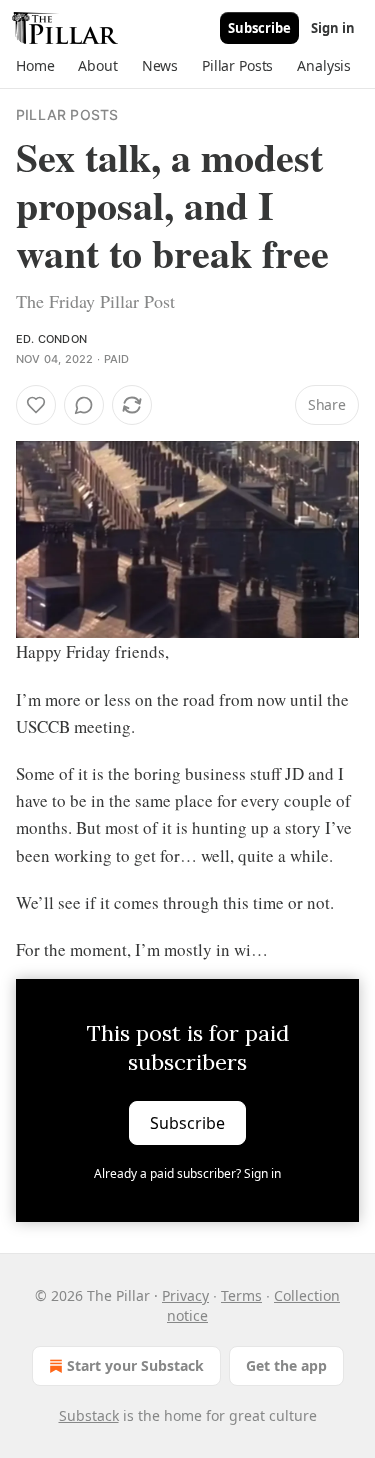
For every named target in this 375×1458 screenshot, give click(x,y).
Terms (241, 1295)
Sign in (333, 28)
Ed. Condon (51, 339)
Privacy (185, 1295)
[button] (35, 66)
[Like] (36, 405)
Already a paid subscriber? (187, 1173)
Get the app (286, 1365)
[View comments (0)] (84, 405)
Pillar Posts (67, 114)
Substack (89, 1415)
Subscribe (259, 28)
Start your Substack (135, 1365)
